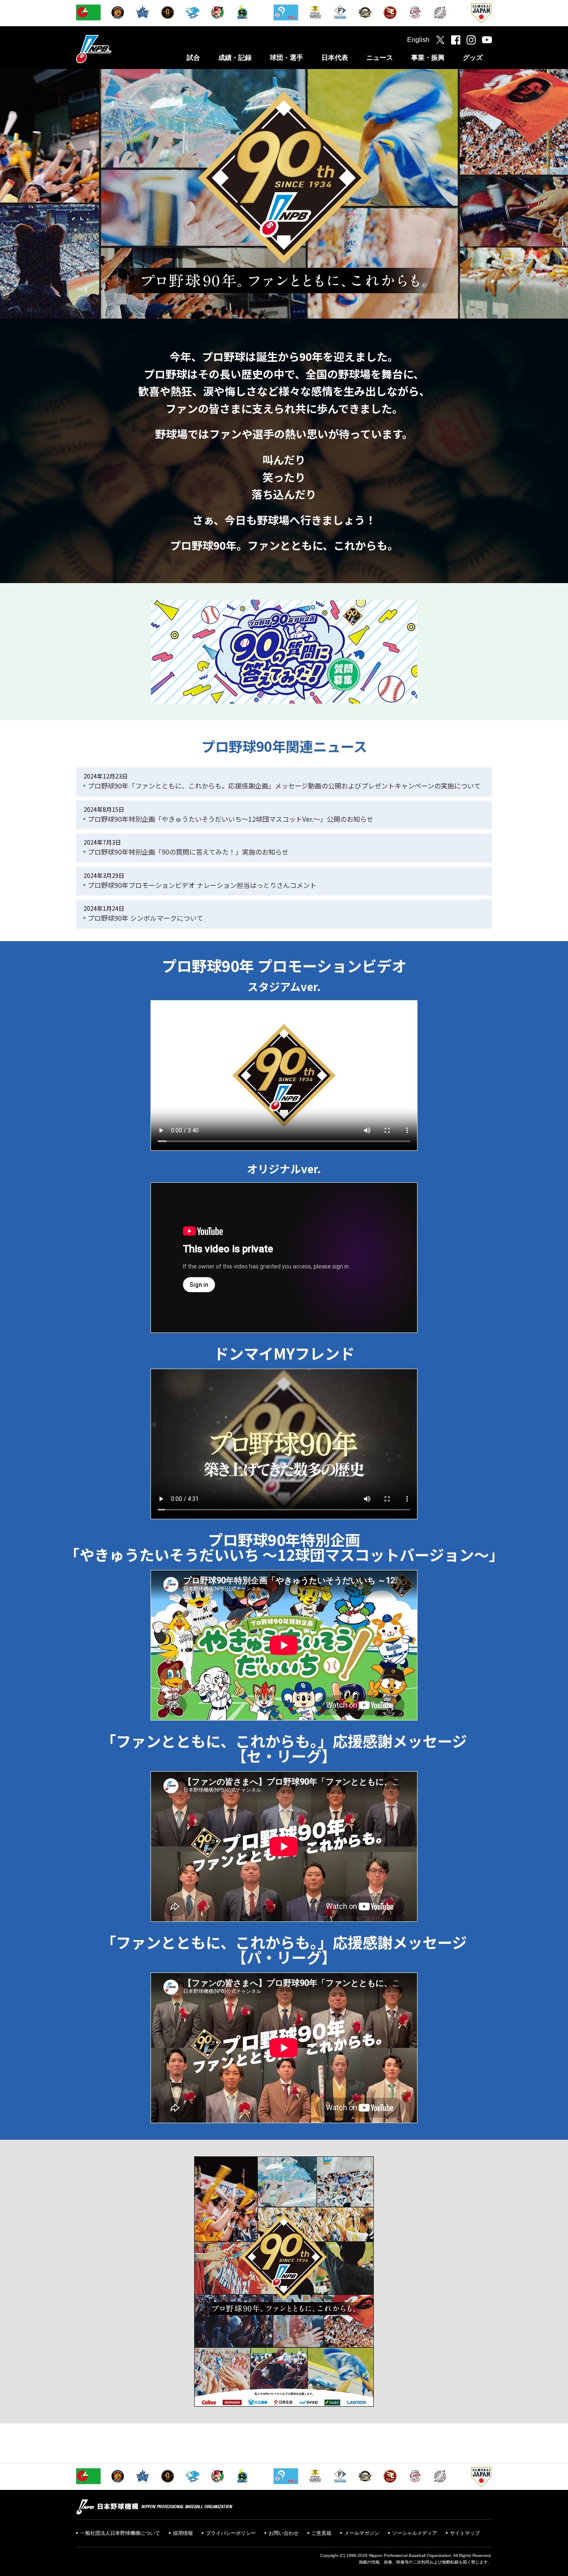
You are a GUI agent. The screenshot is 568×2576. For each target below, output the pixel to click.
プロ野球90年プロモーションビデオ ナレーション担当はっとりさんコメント (202, 885)
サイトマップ (465, 2533)
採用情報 (183, 2533)
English (418, 40)
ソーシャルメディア (415, 2533)
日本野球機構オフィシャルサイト (115, 49)
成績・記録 (235, 58)
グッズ (473, 58)
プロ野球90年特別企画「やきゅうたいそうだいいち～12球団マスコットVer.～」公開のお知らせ (231, 819)
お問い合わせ (284, 2533)
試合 (193, 58)
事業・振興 (428, 58)
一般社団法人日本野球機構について (120, 2533)
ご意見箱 (321, 2533)
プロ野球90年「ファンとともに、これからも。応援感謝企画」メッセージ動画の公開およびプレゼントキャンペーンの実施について (284, 786)
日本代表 (335, 58)
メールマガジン (362, 2533)
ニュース (380, 58)
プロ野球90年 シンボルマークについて (146, 918)
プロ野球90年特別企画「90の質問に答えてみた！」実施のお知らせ (188, 852)
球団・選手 (286, 58)
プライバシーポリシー (231, 2533)
